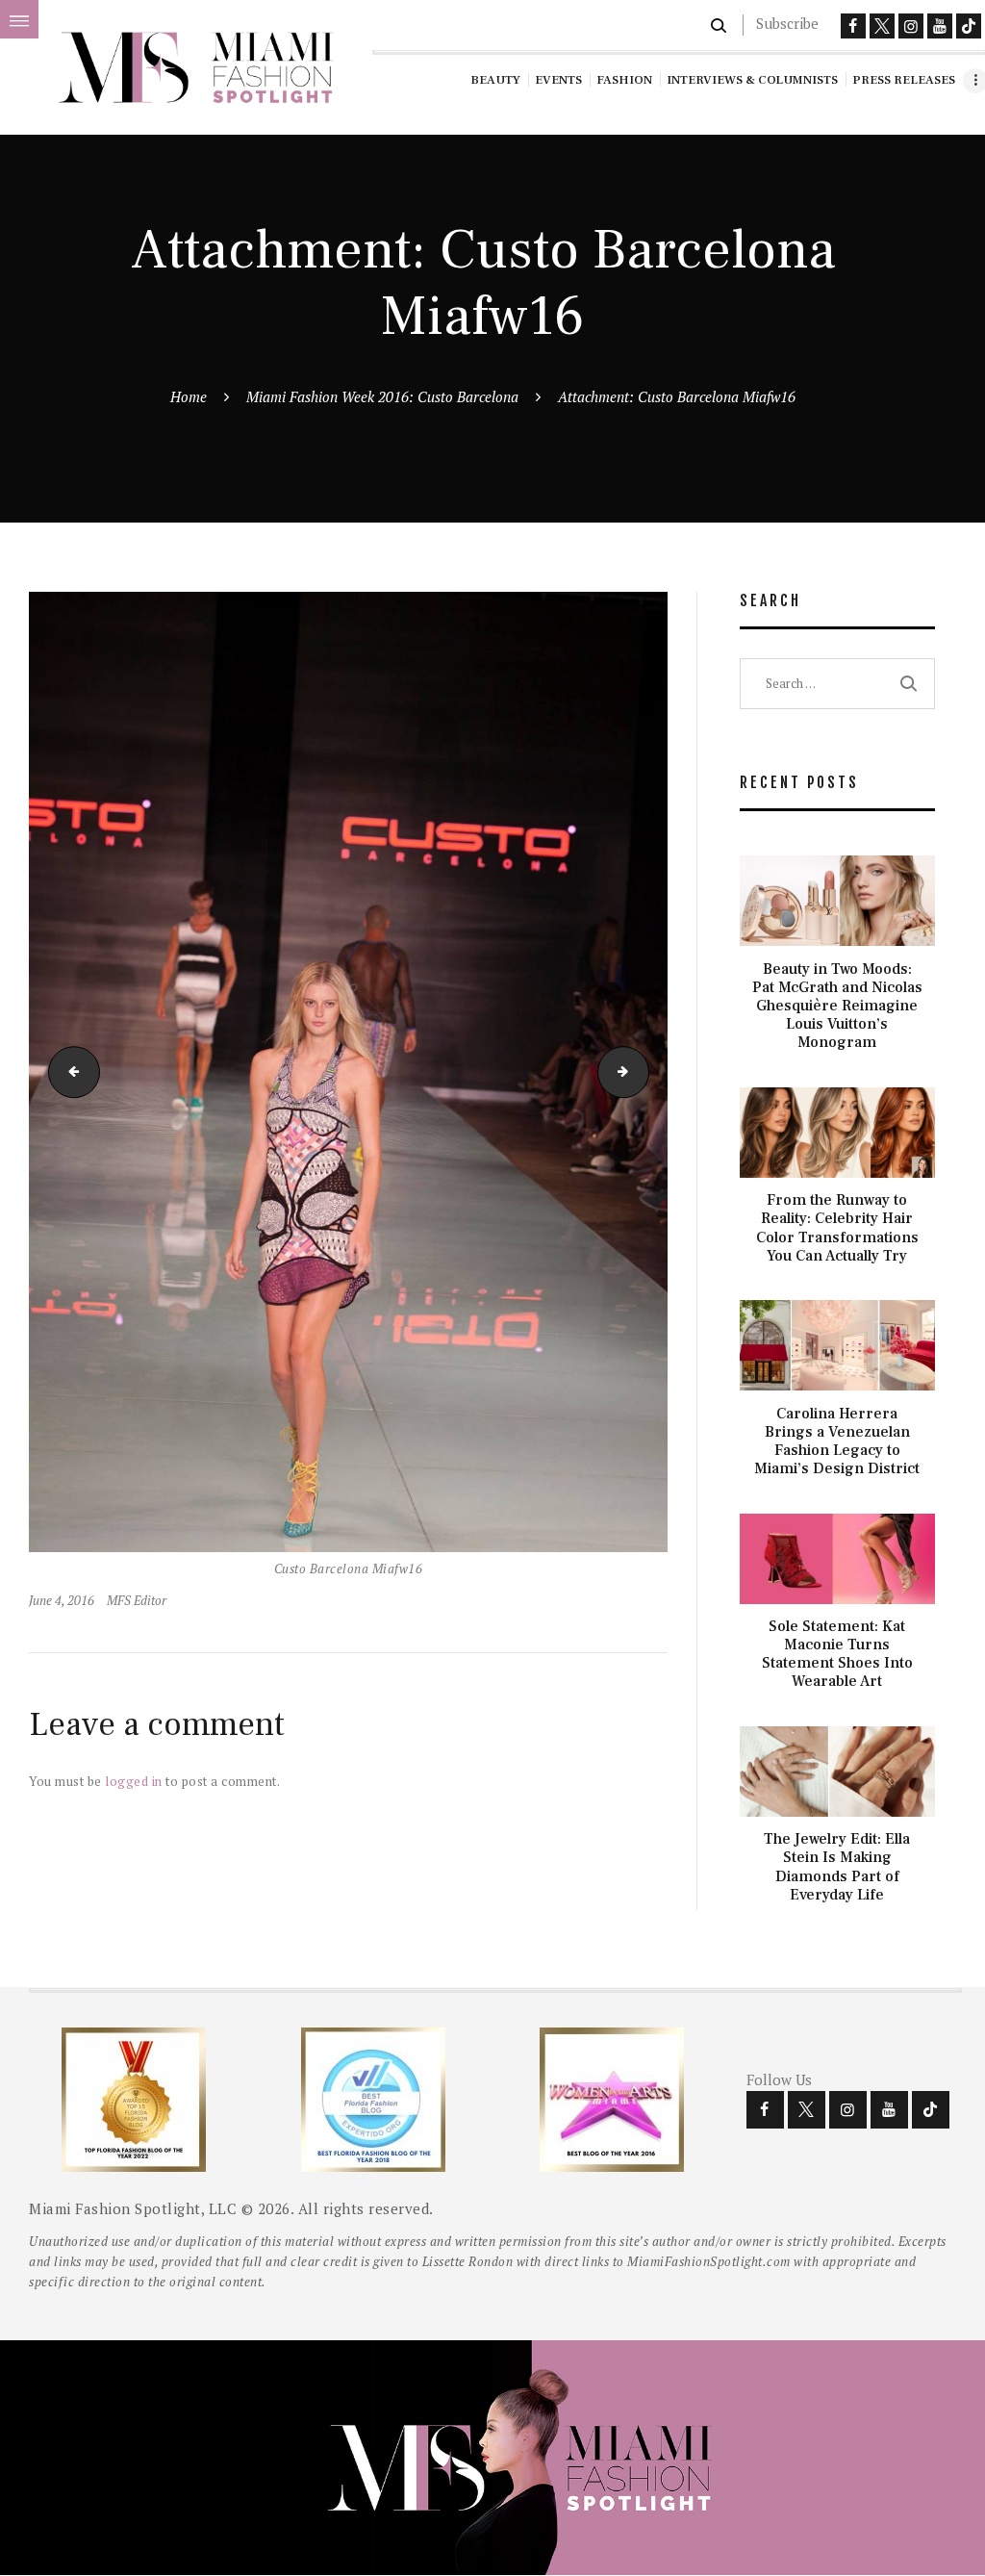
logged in (134, 1781)
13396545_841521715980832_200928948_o (68, 1072)
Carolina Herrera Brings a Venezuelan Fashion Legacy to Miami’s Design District (837, 1442)
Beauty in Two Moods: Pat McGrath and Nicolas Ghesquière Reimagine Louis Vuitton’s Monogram (837, 1007)
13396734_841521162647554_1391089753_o (643, 1072)
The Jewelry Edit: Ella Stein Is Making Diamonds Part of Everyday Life (837, 1867)
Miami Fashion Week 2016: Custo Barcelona (382, 396)
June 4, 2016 (62, 1600)
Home (189, 396)
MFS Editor (137, 1600)
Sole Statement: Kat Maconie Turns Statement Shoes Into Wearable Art (837, 1655)
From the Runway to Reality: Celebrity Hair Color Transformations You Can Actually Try (837, 1228)
